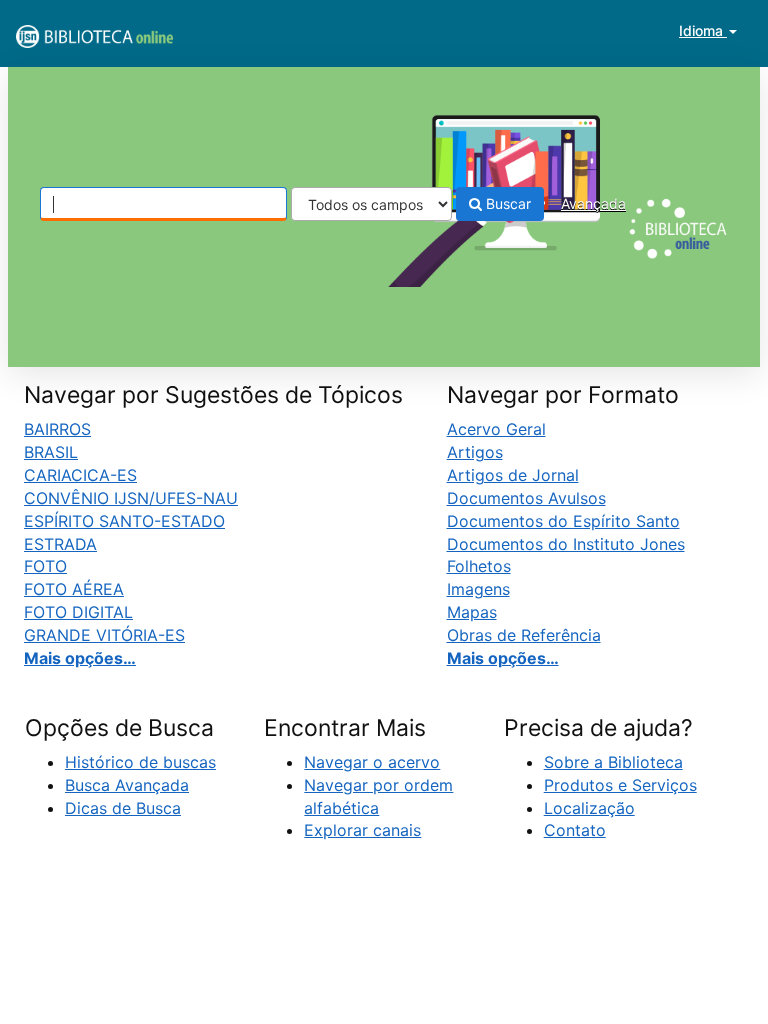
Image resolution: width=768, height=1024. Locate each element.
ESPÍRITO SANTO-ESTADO (124, 521)
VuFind (65, 31)
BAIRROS (57, 429)
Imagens (478, 589)
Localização (589, 808)
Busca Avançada (127, 785)
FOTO (45, 566)
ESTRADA (60, 544)
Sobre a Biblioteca (613, 762)
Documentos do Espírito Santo (563, 521)
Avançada (593, 203)
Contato (575, 830)
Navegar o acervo (372, 762)
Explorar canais (362, 830)
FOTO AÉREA (74, 589)
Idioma (703, 30)
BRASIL (51, 452)
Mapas (472, 612)
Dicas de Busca (123, 808)
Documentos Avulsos (526, 498)
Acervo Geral (496, 429)
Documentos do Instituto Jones (566, 544)
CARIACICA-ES (80, 475)
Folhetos (479, 566)
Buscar (506, 203)
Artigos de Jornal (513, 475)
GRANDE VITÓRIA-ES (104, 635)
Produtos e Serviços (620, 785)
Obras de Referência (524, 635)
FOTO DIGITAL (78, 612)
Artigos (475, 452)
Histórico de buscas (140, 762)
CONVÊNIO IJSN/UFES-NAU (131, 498)
